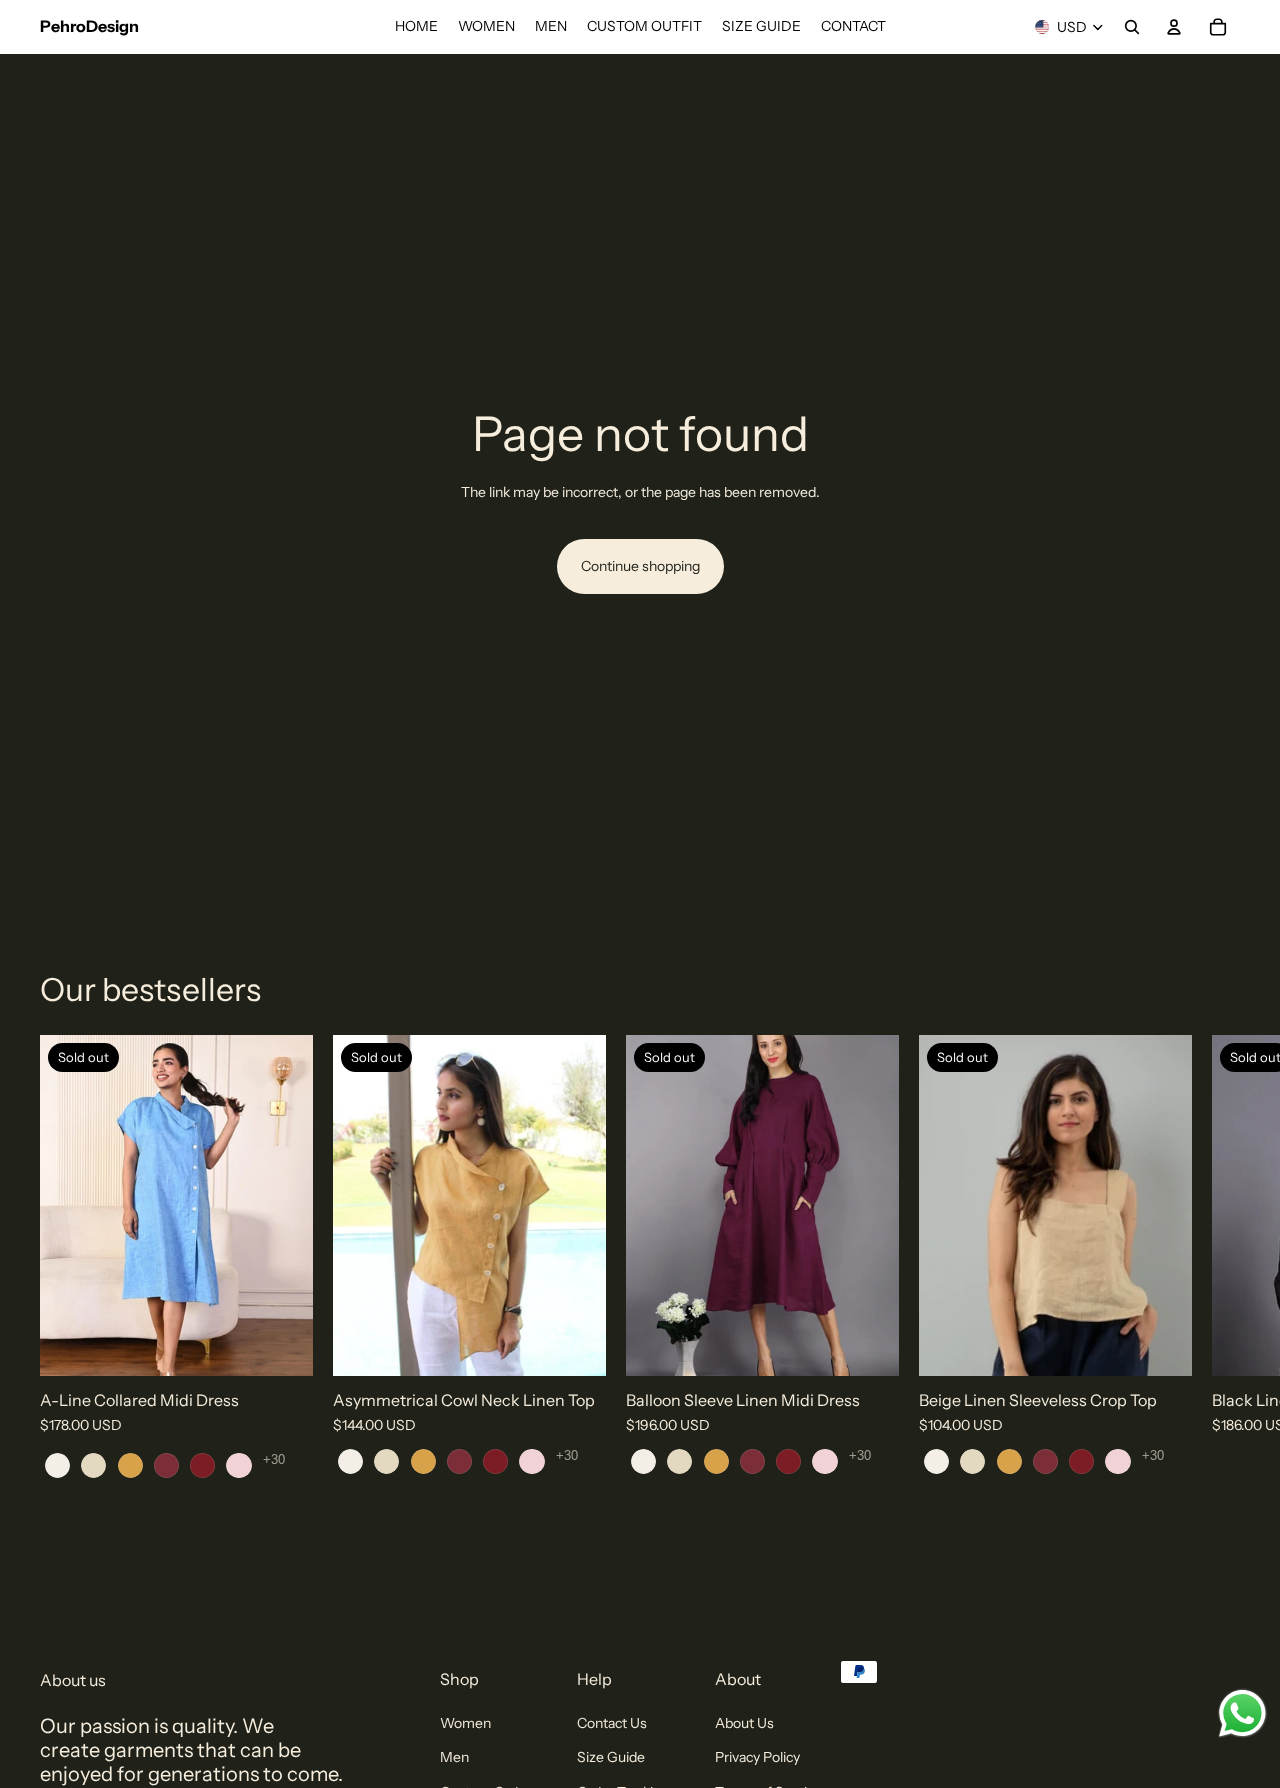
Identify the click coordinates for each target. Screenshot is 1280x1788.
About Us (744, 1723)
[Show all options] (274, 1459)
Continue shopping (640, 566)
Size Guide (611, 1757)
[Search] (1132, 27)
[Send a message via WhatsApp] (1242, 1713)
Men (454, 1757)
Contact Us (612, 1723)
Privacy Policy (757, 1757)
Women (465, 1723)
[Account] (1174, 27)
